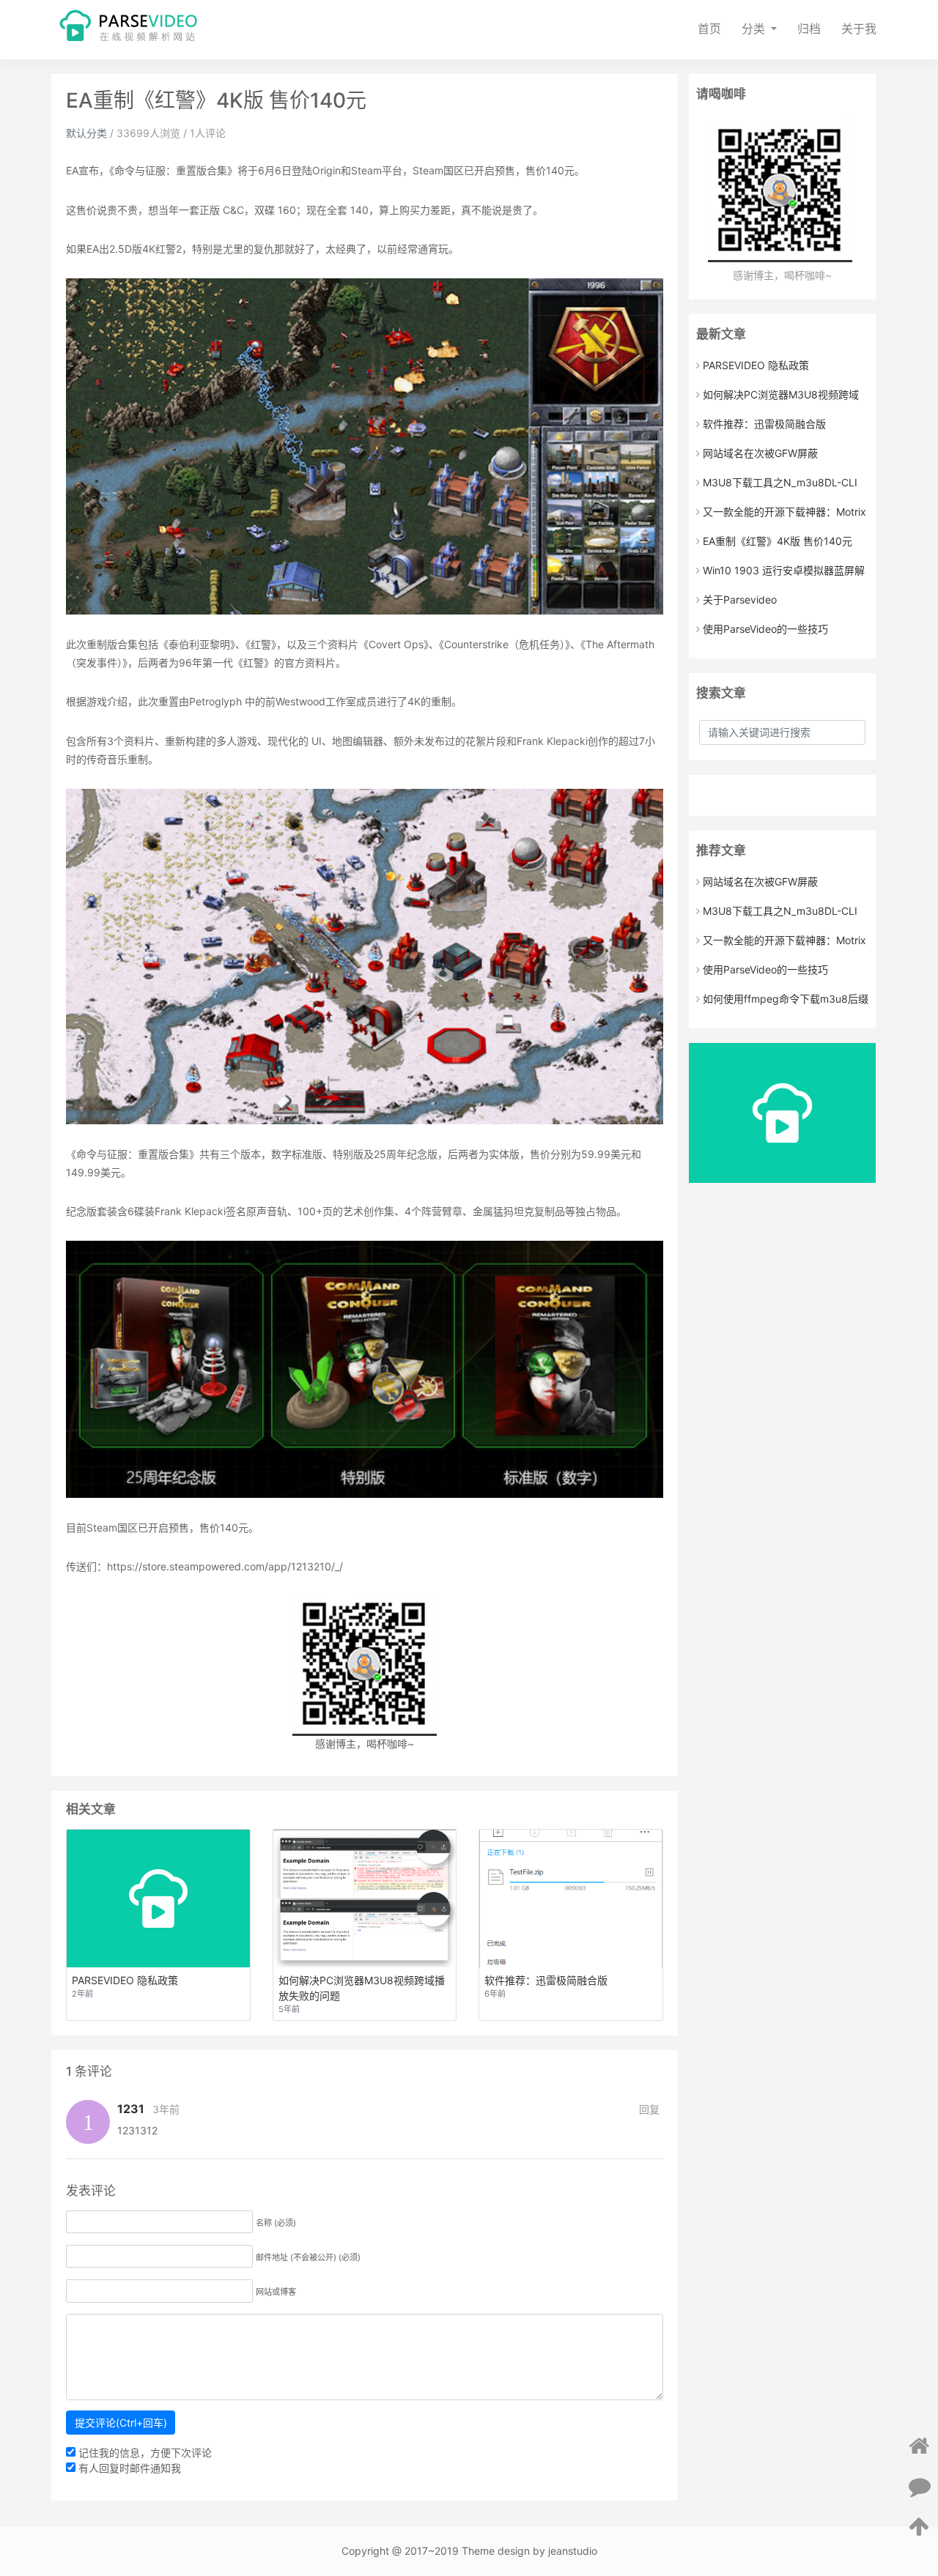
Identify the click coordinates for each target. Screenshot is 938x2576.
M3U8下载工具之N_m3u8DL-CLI (780, 482)
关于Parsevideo (740, 600)
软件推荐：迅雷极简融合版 (764, 424)
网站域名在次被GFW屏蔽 (760, 453)
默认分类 (86, 133)
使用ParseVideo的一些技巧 (765, 629)
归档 (809, 29)
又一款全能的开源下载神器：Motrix (784, 512)
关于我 (859, 29)
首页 (709, 29)
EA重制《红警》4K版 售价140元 (778, 541)
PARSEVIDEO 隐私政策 (756, 365)
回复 (649, 2109)
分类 (755, 29)
